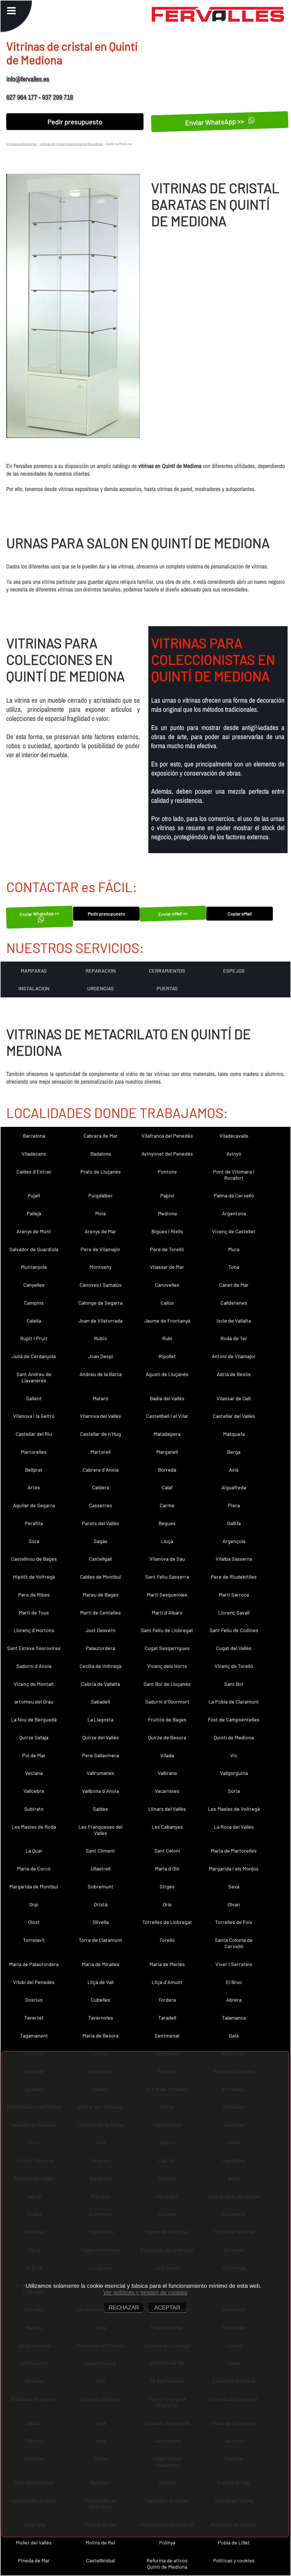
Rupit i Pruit (34, 1338)
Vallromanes (100, 1773)
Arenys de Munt (34, 1231)
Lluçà (167, 1541)
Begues (167, 1523)
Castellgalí (100, 1559)
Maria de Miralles (101, 1964)
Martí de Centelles (100, 1612)
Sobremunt (101, 1886)
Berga (234, 1452)
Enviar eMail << (173, 914)
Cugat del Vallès (234, 1648)
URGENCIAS (101, 988)
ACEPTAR (167, 2307)
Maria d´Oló (167, 1868)
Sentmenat (167, 2035)
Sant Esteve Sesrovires (34, 1648)
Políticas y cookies (234, 2560)
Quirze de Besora (167, 1737)
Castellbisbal (100, 2560)
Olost (34, 1922)
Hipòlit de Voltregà (34, 1577)
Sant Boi (234, 1684)
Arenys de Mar (100, 1231)
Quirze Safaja (34, 1737)
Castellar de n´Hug (101, 1434)
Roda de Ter (234, 1338)
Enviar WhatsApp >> (215, 121)
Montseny (100, 1267)
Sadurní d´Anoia (34, 1666)
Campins (34, 1303)
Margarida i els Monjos (234, 1868)
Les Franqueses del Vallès (100, 1830)
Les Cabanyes (167, 1827)
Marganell (167, 1452)
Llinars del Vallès (167, 1809)
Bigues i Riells (167, 1231)
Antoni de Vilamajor (234, 1356)
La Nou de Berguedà (34, 1719)
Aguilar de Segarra (34, 1505)
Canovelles (167, 1285)
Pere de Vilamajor (101, 1249)
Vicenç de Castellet (234, 1231)
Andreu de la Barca (101, 1374)
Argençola (234, 1541)
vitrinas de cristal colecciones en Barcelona (71, 144)
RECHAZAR (124, 2307)
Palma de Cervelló (234, 1195)
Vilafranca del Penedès (167, 1136)
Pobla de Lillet (234, 2542)
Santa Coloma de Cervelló (234, 1943)
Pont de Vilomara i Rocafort (234, 1175)
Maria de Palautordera (34, 1964)
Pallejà (34, 1213)
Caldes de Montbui (101, 1577)
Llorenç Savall (234, 1612)
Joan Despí (100, 1356)
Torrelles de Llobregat (167, 1922)
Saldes (100, 1809)
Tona (234, 1267)
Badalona (101, 1154)
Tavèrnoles (101, 2018)
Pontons (167, 1172)
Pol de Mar (34, 1755)
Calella (34, 1321)
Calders (101, 1487)
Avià (234, 1470)
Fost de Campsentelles (234, 1719)
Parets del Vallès (100, 1523)
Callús (167, 1303)
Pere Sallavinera (100, 1755)
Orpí (34, 1904)
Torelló (167, 1940)
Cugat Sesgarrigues (167, 1648)
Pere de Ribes (34, 1595)
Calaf (167, 1487)
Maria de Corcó (34, 1868)
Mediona (167, 1213)
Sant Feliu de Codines (234, 1630)
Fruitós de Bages (167, 1719)
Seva (234, 1886)
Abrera (234, 2000)
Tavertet (34, 2018)
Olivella (101, 1922)
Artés (34, 1487)
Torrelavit (34, 1940)
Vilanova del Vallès (100, 1416)
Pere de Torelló (167, 1249)
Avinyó (234, 1154)
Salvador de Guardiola (34, 1249)
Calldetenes (234, 1303)
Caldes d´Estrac (34, 1172)
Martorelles (34, 1452)
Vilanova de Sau (167, 1559)
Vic (234, 1755)
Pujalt (34, 1195)
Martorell (100, 1452)
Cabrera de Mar (101, 1136)
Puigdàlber (101, 1195)
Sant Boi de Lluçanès (167, 1684)
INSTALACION (34, 988)
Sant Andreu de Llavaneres (34, 1377)
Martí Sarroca (234, 1595)
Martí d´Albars (167, 1612)
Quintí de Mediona (234, 1737)
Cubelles (101, 2000)
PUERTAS (167, 988)
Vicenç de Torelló (234, 1666)
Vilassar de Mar (167, 1267)
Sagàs (101, 1541)
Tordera (167, 2000)
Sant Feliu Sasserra (167, 1577)
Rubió (101, 1338)
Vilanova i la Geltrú (34, 1416)
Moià (100, 1213)
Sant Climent (100, 1851)
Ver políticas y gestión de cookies (145, 2292)
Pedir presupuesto (75, 122)
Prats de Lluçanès (101, 1172)
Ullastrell (101, 1868)
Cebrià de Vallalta (101, 1684)
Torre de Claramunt (100, 1940)
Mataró (100, 1398)
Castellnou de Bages (34, 1559)
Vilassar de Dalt (234, 1398)
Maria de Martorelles (234, 1851)
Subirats (34, 1809)
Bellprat (34, 1470)
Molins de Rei (100, 2542)
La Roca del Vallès (234, 1827)
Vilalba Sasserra (234, 1559)
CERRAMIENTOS (167, 971)
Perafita (34, 1523)
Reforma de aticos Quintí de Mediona (167, 2563)
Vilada (167, 1755)
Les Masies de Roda (34, 1827)
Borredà (167, 1470)
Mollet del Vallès (34, 2542)
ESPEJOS (234, 971)
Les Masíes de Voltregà (234, 1809)
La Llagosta (100, 1719)
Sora (34, 1541)
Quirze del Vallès (101, 1737)
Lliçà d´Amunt (167, 1982)
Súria (234, 1791)
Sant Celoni (167, 1851)
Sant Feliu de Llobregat (167, 1630)
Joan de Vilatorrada (100, 1321)
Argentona (234, 1213)
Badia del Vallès (167, 1398)
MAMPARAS (34, 971)
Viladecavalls (234, 1136)
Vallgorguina (234, 1773)
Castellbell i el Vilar (167, 1416)
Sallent (34, 1398)
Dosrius (34, 2000)
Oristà (101, 1904)
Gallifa (234, 1523)
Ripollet (167, 1356)
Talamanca (234, 2018)
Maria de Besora (100, 2035)
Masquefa (234, 1434)
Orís (167, 1904)
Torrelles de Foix (234, 1922)
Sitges (167, 1886)
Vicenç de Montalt (34, 1684)
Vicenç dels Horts (167, 1666)
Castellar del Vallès (234, 1416)
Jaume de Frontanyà (167, 1321)
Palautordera (100, 1648)
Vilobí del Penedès (34, 1982)
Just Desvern (100, 1630)
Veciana (34, 1773)
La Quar (34, 1851)
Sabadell (100, 1701)
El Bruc (234, 1982)
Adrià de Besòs (234, 1374)
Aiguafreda (234, 1487)
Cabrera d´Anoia (101, 1470)
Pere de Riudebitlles (234, 1577)
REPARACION (101, 971)
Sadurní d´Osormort (167, 1701)
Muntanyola (34, 1267)
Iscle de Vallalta (234, 1321)
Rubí (167, 1338)
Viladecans (34, 1154)
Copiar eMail (240, 914)
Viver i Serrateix (234, 1964)
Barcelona (34, 1136)
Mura (234, 1249)
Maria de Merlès (167, 1964)
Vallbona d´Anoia (100, 1791)
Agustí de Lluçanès (167, 1374)
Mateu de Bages (101, 1595)
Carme (167, 1505)
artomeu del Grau (34, 1701)
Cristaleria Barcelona (21, 144)
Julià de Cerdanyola (34, 1356)
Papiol (167, 1195)
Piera (234, 1505)
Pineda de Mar (34, 2560)
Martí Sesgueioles (167, 1595)
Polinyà (167, 2542)
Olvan (234, 1904)
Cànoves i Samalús (101, 1285)
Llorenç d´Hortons (34, 1630)
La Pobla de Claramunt (234, 1701)
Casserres (100, 1505)
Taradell (167, 2018)
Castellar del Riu (34, 1434)
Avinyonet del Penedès (167, 1154)
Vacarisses (167, 1791)
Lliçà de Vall (101, 1982)
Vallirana (167, 1773)
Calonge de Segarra (100, 1303)
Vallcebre (34, 1791)
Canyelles (34, 1285)
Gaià (234, 2035)
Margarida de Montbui (34, 1886)
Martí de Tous (34, 1612)
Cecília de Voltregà (100, 1666)
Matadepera (167, 1434)
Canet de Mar (234, 1285)
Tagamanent (34, 2035)
